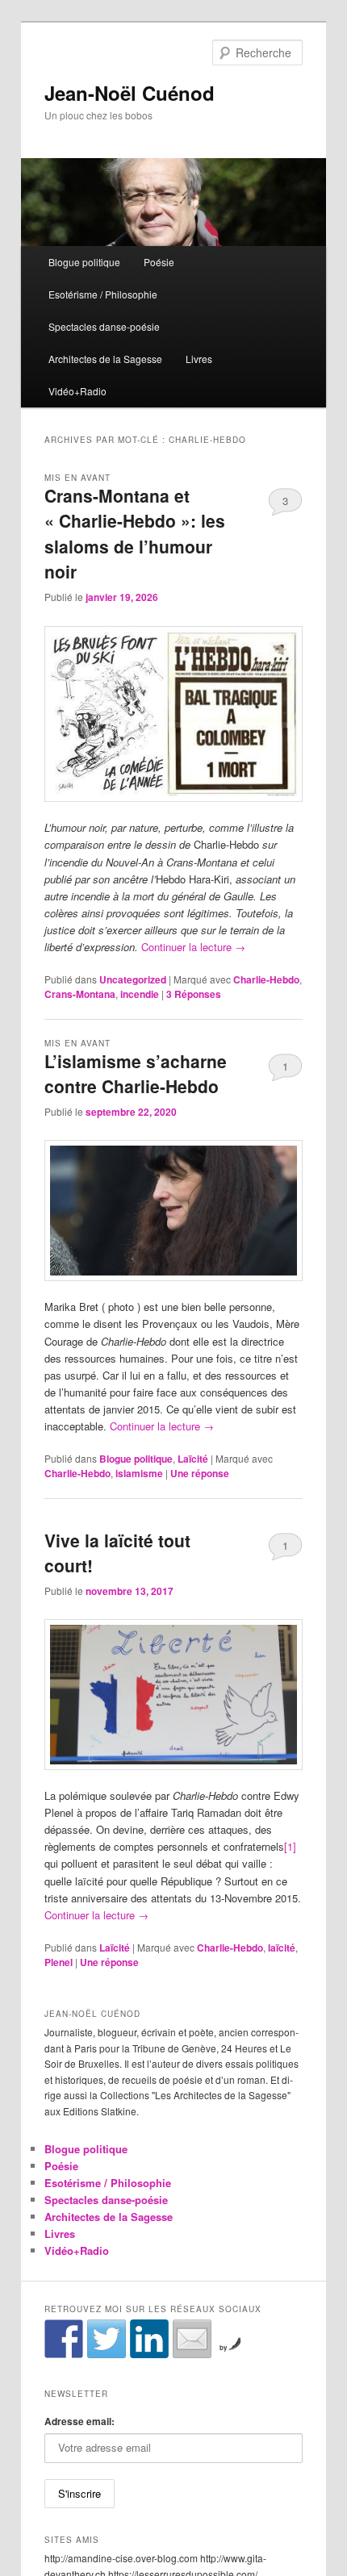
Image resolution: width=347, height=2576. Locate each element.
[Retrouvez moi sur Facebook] (64, 2339)
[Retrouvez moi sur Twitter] (107, 2339)
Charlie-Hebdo (266, 979)
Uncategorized (133, 979)
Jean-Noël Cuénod (130, 93)
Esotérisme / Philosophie (103, 294)
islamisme (139, 1473)
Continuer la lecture (193, 947)
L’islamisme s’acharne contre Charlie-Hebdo (136, 1074)
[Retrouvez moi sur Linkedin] (149, 2339)
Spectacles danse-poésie (104, 326)
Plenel (59, 1962)
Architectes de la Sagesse (105, 359)
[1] (290, 1846)
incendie (140, 994)
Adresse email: (79, 2421)
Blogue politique (84, 262)
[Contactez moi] (192, 2339)
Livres (199, 359)
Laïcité (193, 1459)
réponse (200, 1473)
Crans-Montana (80, 994)
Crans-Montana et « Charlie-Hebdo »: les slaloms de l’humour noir (135, 534)
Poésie (159, 262)
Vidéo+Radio (77, 391)
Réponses (194, 994)
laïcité (282, 1948)
